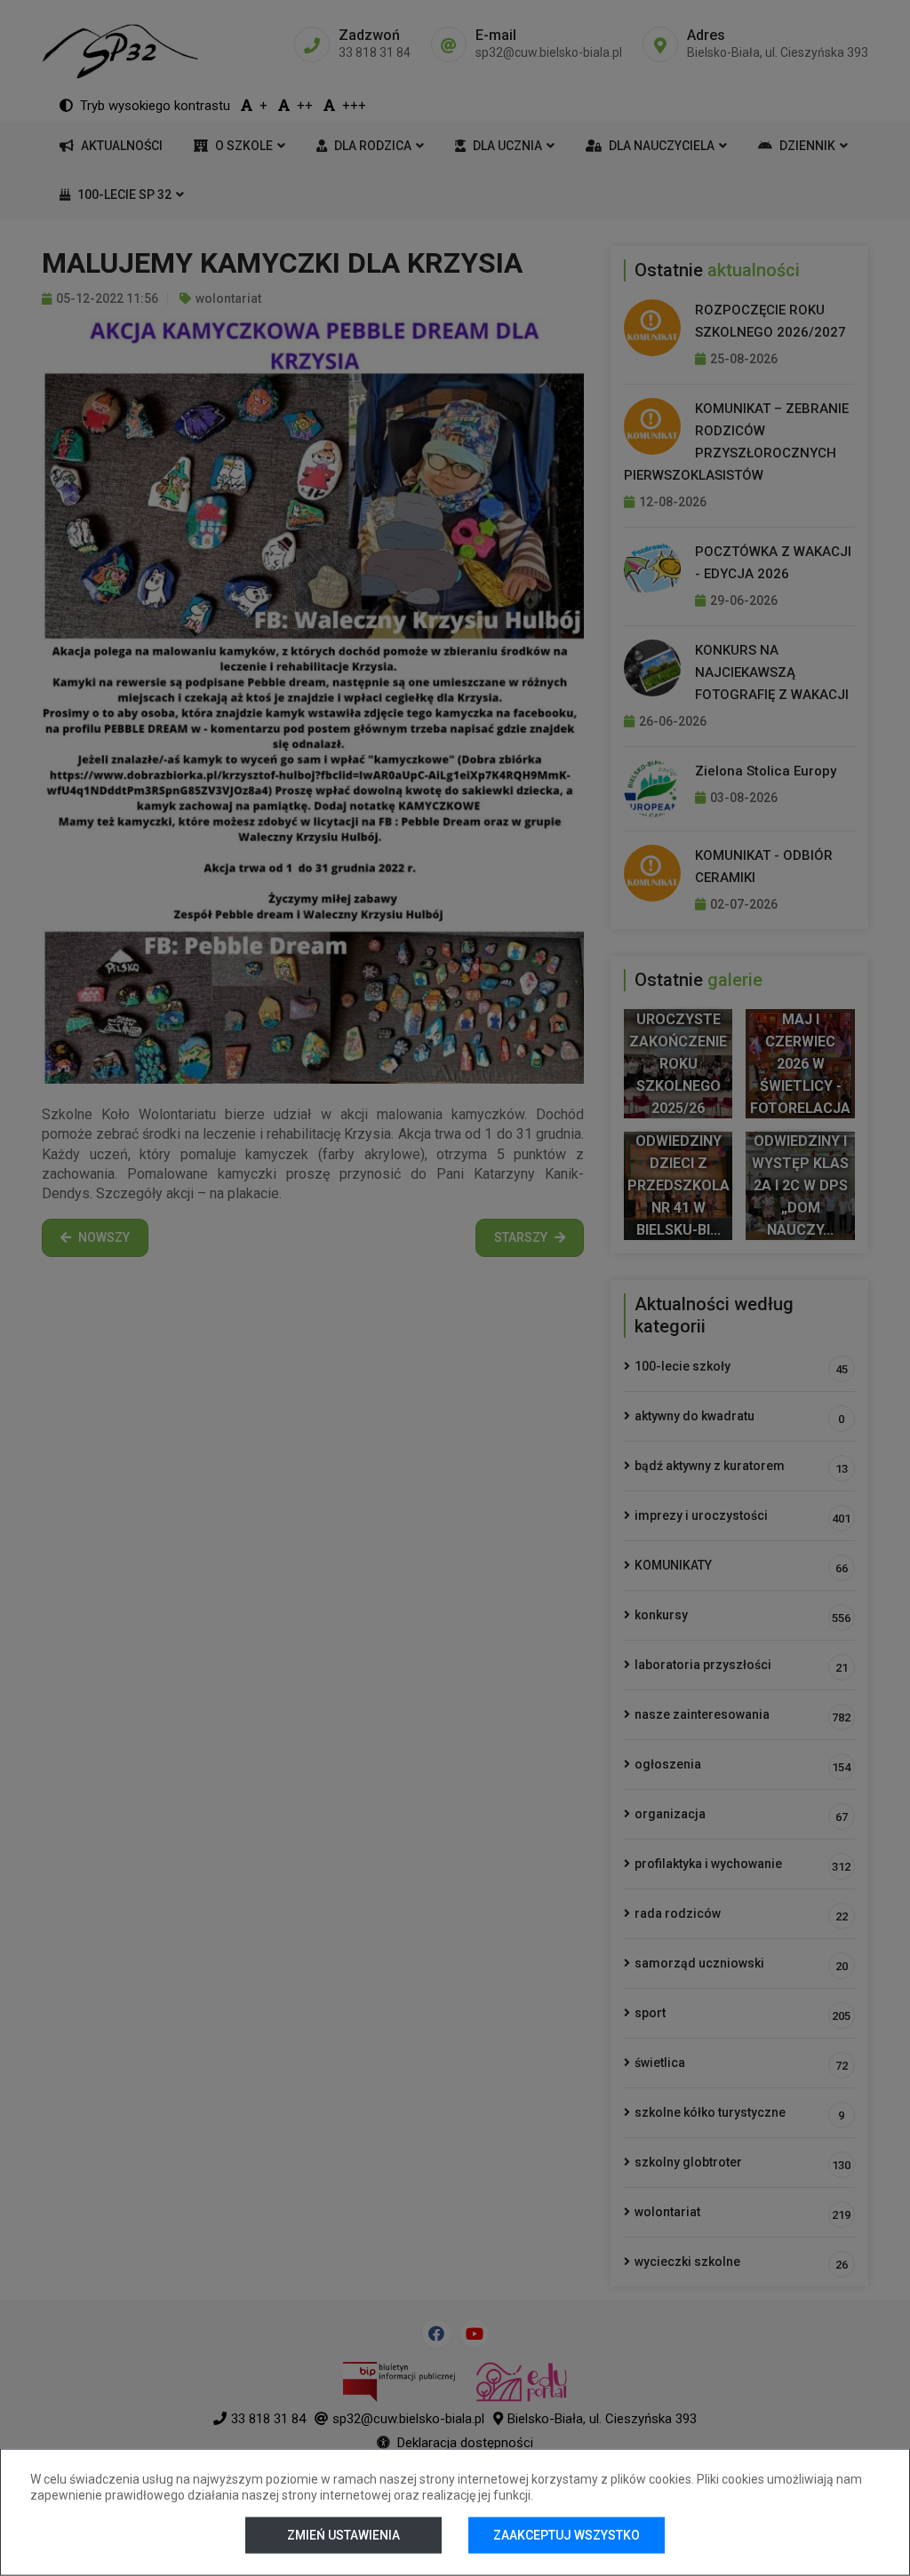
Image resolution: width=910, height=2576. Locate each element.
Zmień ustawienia (343, 2535)
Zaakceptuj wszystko (567, 2535)
